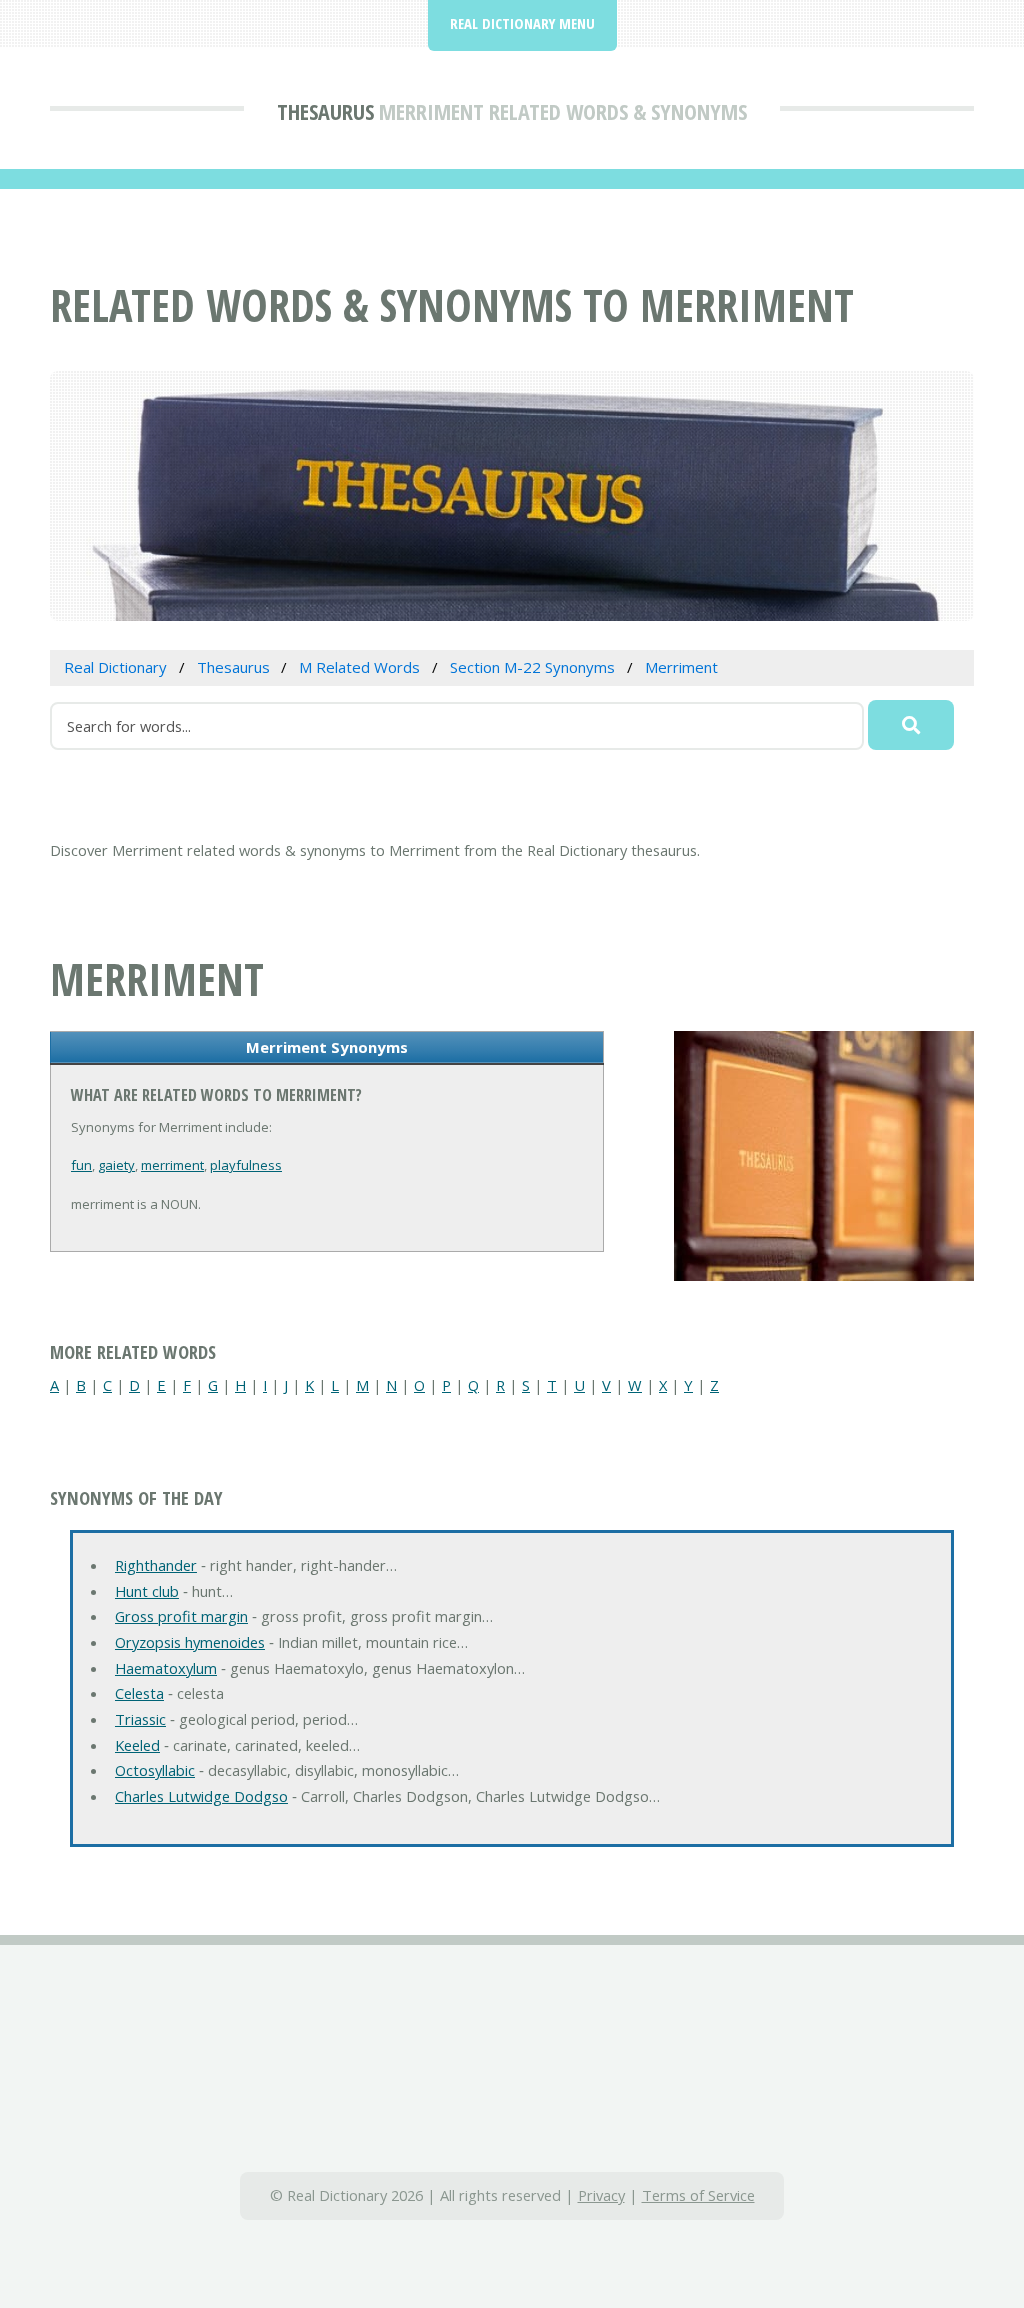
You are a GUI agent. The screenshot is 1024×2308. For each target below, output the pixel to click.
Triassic (140, 1719)
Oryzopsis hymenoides (190, 1642)
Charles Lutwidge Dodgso (201, 1796)
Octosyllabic (155, 1770)
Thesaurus (325, 111)
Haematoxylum (166, 1668)
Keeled (137, 1745)
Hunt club (147, 1591)
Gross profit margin (181, 1616)
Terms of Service (698, 2195)
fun (81, 1165)
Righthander (156, 1565)
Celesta (139, 1693)
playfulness (246, 1165)
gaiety (116, 1165)
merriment (172, 1165)
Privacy (601, 2195)
